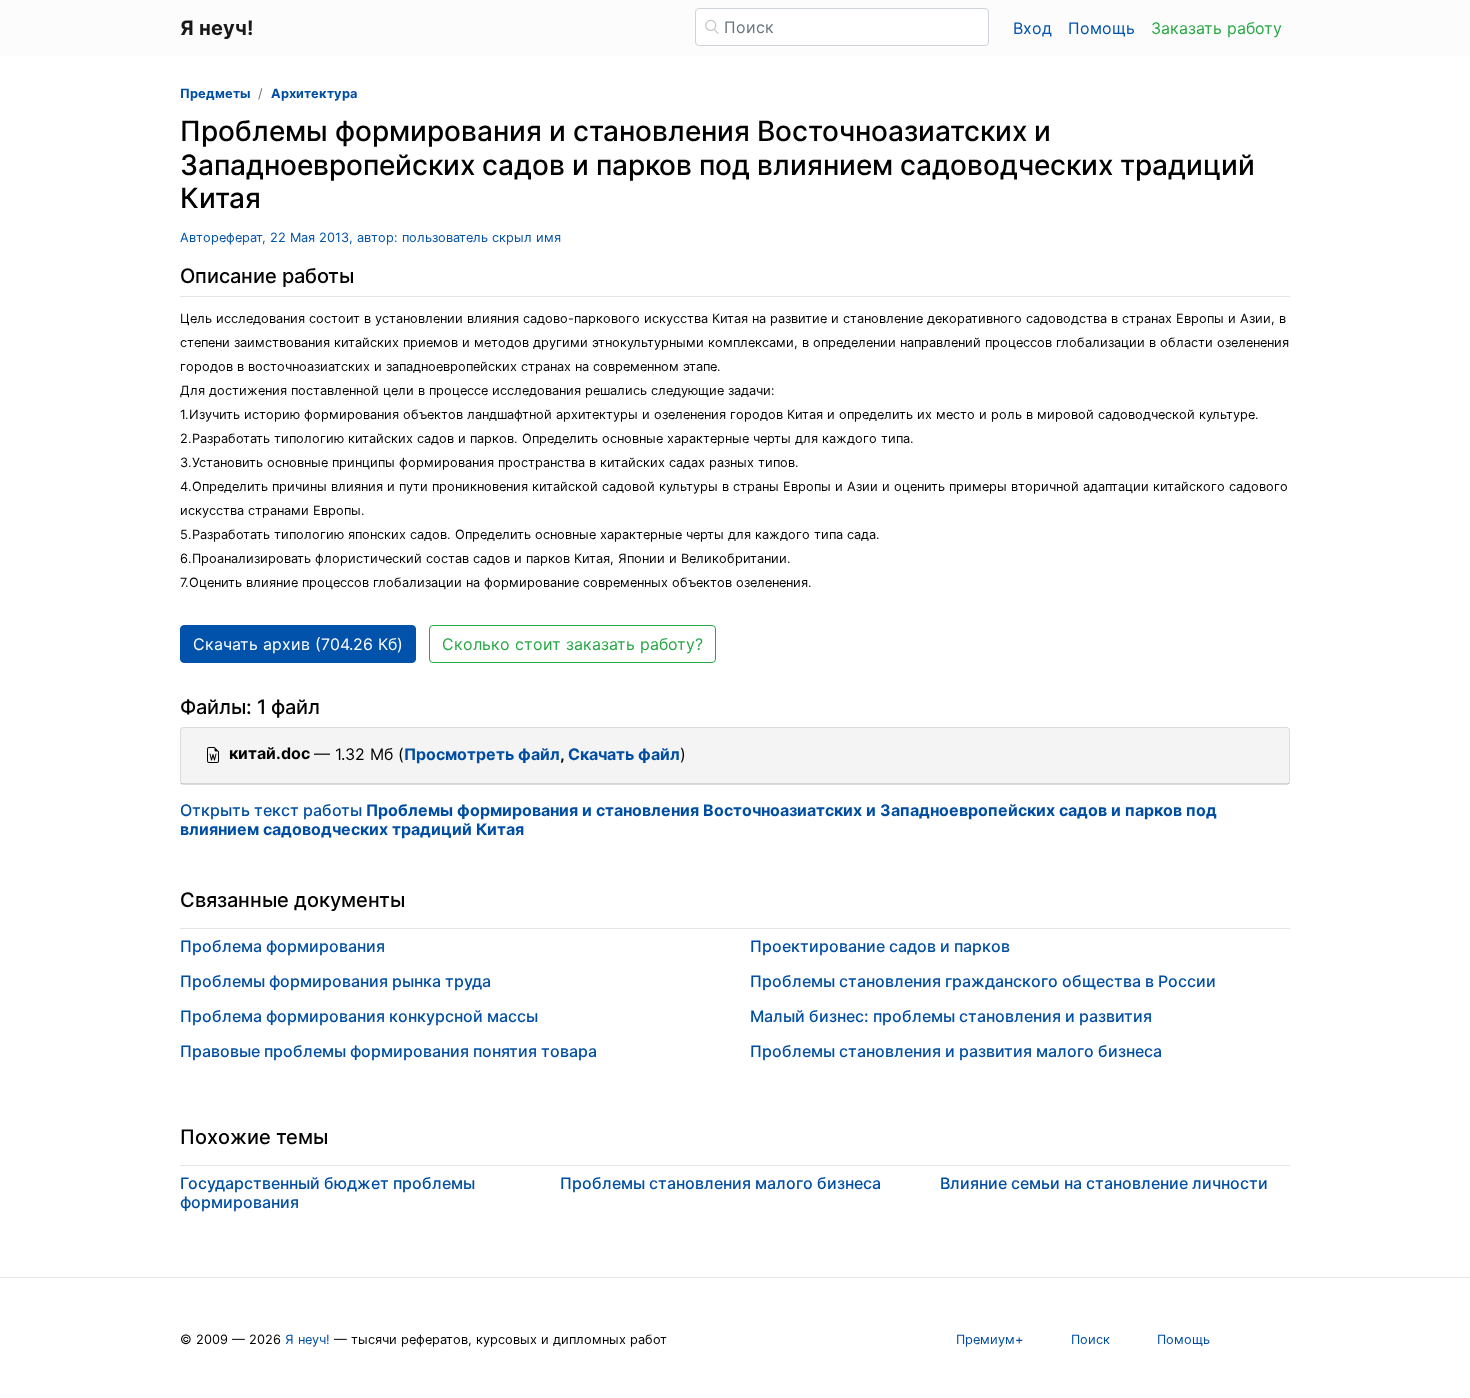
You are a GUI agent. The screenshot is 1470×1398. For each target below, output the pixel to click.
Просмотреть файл (482, 754)
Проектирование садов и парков (880, 946)
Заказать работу (1216, 28)
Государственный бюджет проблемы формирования (327, 1192)
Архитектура (314, 93)
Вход (1032, 28)
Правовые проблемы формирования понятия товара (388, 1051)
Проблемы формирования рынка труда (335, 981)
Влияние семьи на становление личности (1104, 1183)
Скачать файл (624, 754)
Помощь (1101, 28)
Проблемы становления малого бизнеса (720, 1183)
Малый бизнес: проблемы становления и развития (951, 1016)
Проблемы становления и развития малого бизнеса (956, 1051)
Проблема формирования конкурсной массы (359, 1016)
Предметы (215, 93)
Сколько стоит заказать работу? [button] (572, 644)
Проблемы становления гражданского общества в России (983, 981)
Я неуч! (307, 1339)
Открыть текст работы (698, 819)
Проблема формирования (282, 946)
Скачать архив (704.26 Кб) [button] (298, 644)
